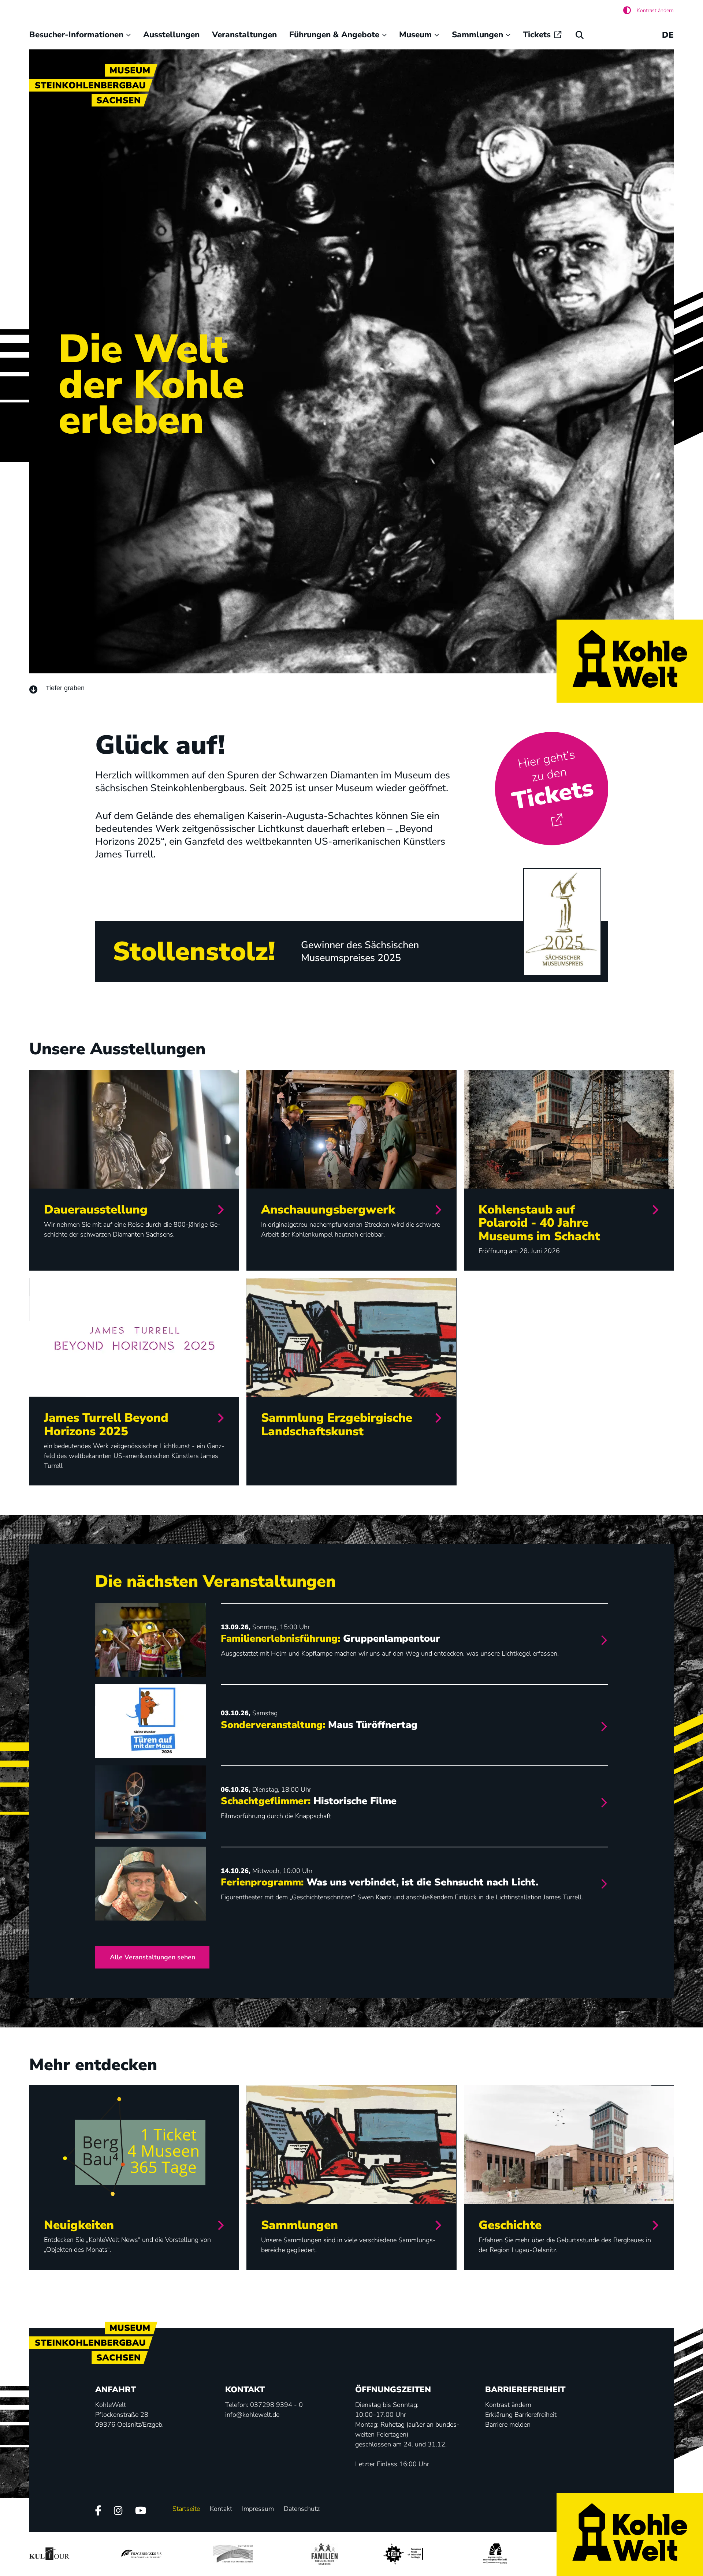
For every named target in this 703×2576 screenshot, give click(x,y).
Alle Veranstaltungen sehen (152, 1957)
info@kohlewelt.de (252, 2415)
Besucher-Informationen (76, 35)
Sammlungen (477, 35)
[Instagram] (118, 2511)
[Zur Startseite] (630, 661)
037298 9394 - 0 (276, 2405)
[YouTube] (141, 2511)
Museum (415, 35)
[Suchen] (580, 35)
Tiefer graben (65, 688)
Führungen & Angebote (334, 35)
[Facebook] (98, 2511)
